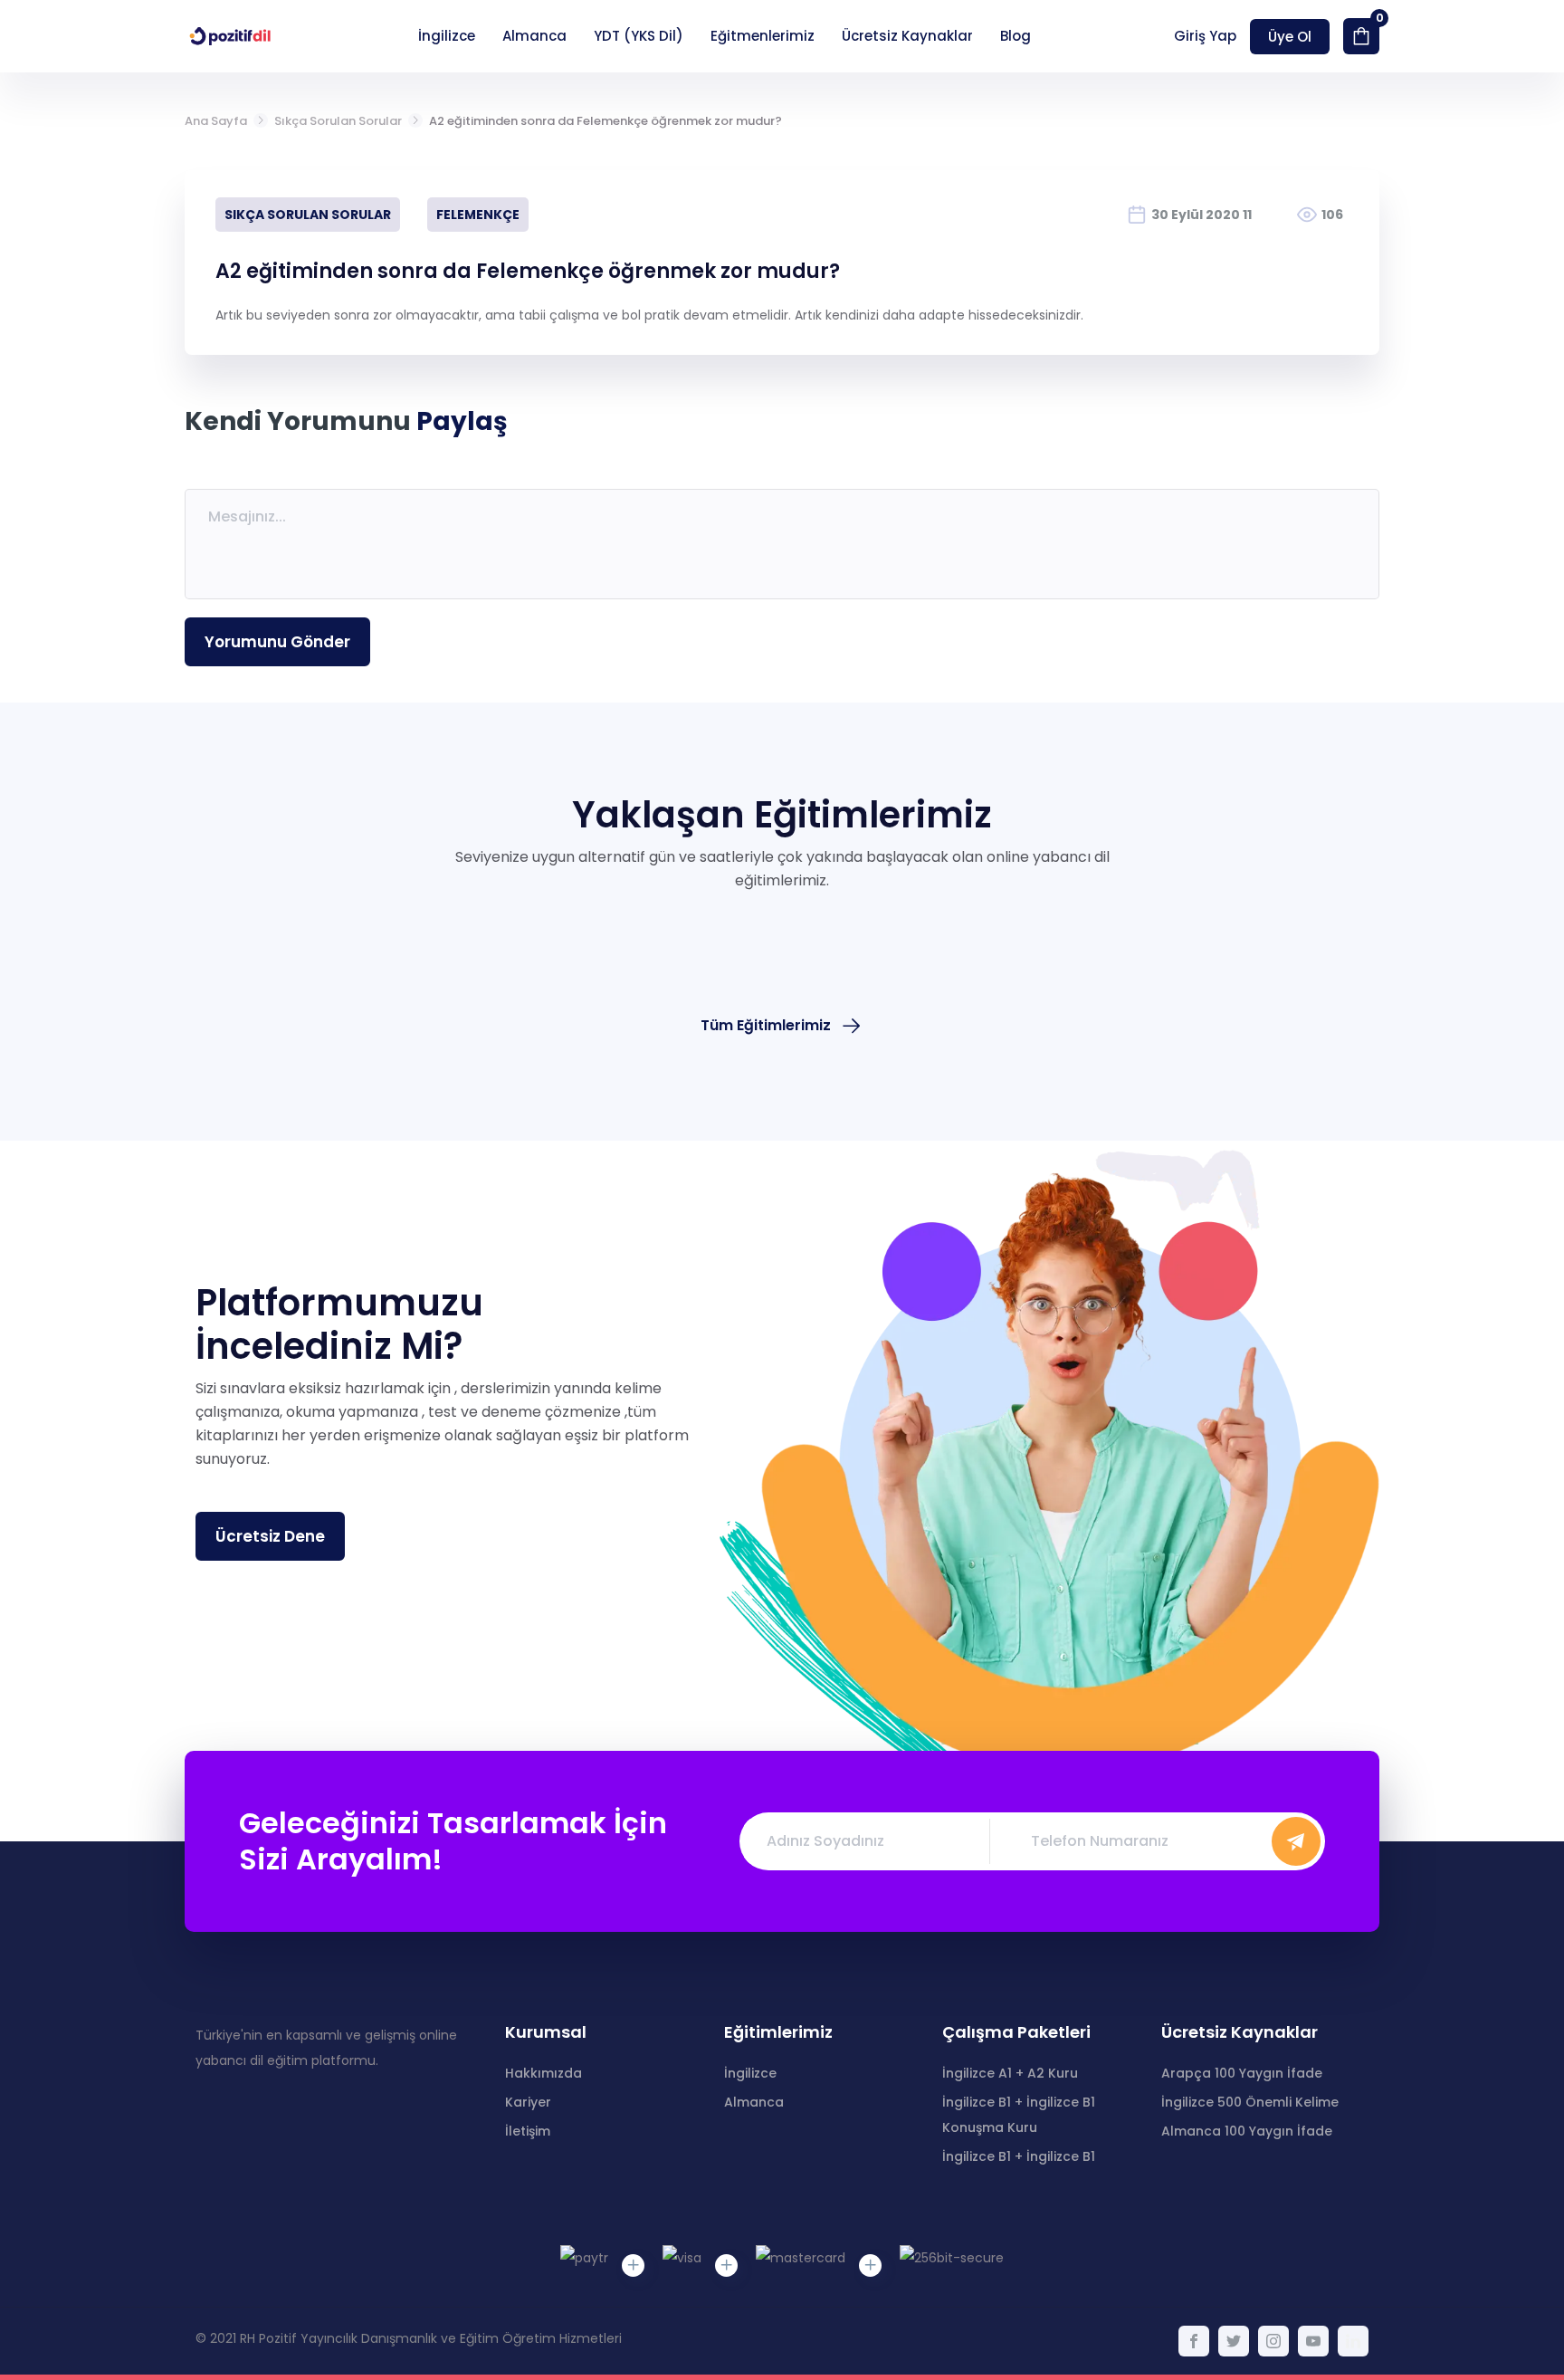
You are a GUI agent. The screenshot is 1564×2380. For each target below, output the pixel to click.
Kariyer (528, 2102)
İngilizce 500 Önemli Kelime (1250, 2102)
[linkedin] (1353, 2341)
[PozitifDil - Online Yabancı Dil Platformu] (230, 36)
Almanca (534, 36)
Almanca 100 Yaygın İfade (1247, 2131)
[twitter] (1234, 2341)
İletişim (528, 2131)
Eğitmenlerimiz (763, 36)
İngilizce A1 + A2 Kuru (1010, 2073)
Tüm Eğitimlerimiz (766, 1025)
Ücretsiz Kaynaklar (907, 36)
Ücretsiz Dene (270, 1536)
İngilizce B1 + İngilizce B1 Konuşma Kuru (1019, 2115)
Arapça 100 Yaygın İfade (1242, 2073)
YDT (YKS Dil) (639, 36)
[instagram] (1273, 2341)
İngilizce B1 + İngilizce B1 (1019, 2156)
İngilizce (447, 36)
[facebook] (1194, 2341)
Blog (1016, 36)
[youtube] (1313, 2341)
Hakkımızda (544, 2073)
